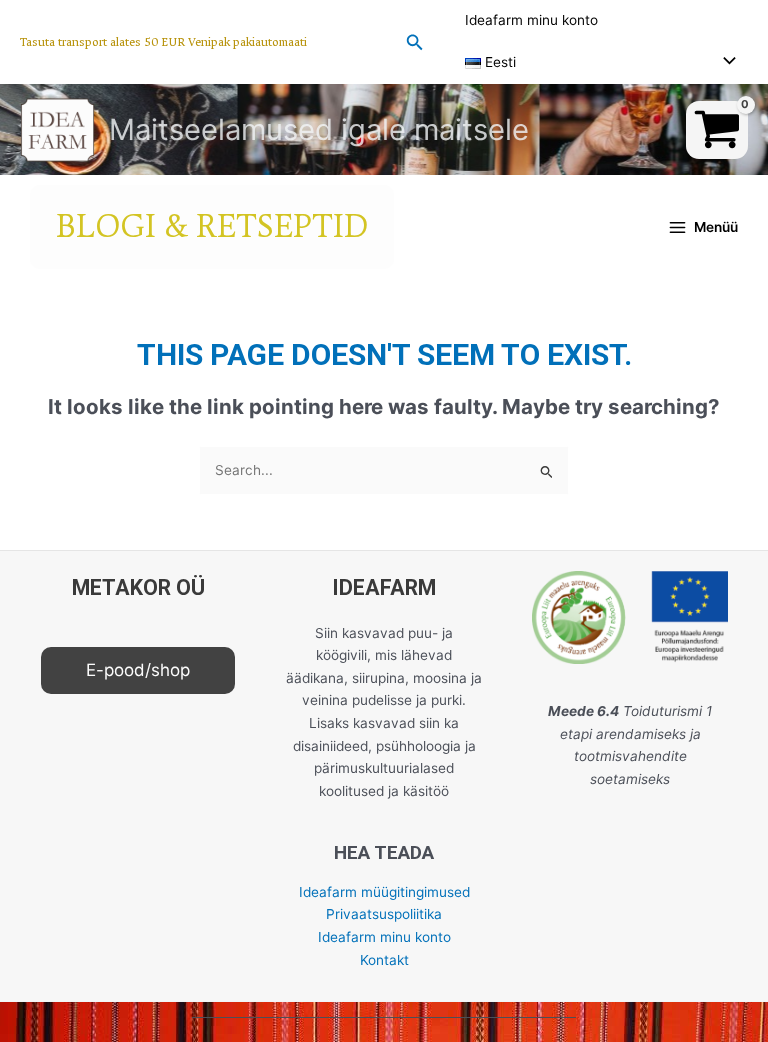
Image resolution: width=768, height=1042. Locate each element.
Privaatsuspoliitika (384, 914)
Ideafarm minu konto (531, 20)
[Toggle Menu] (724, 62)
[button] (163, 42)
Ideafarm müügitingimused (384, 892)
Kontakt (384, 960)
